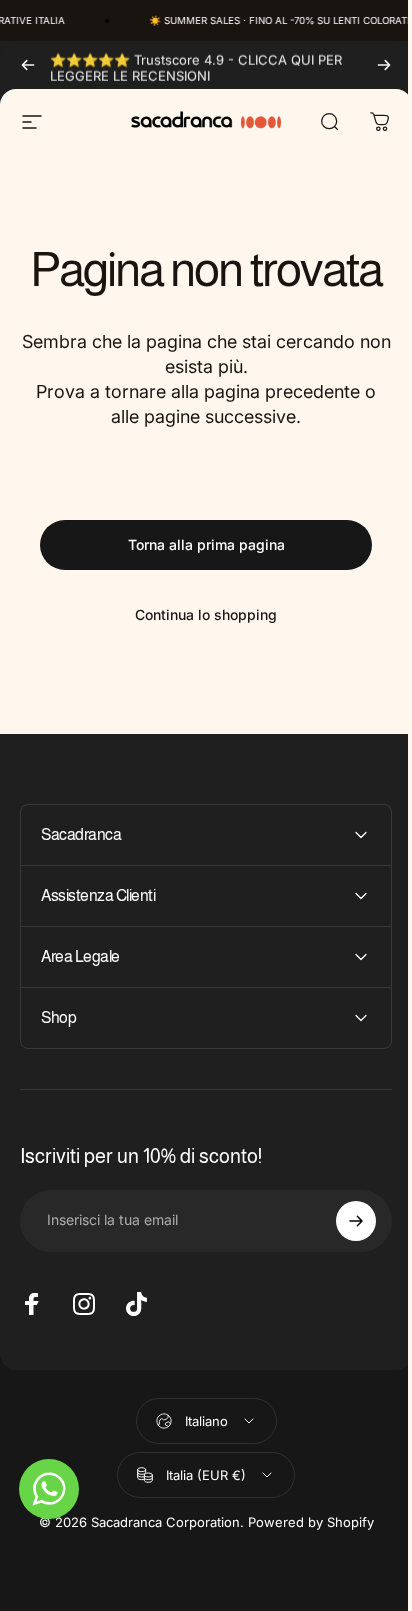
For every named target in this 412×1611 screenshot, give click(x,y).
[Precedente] (28, 65)
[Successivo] (384, 65)
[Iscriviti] (341, 1221)
